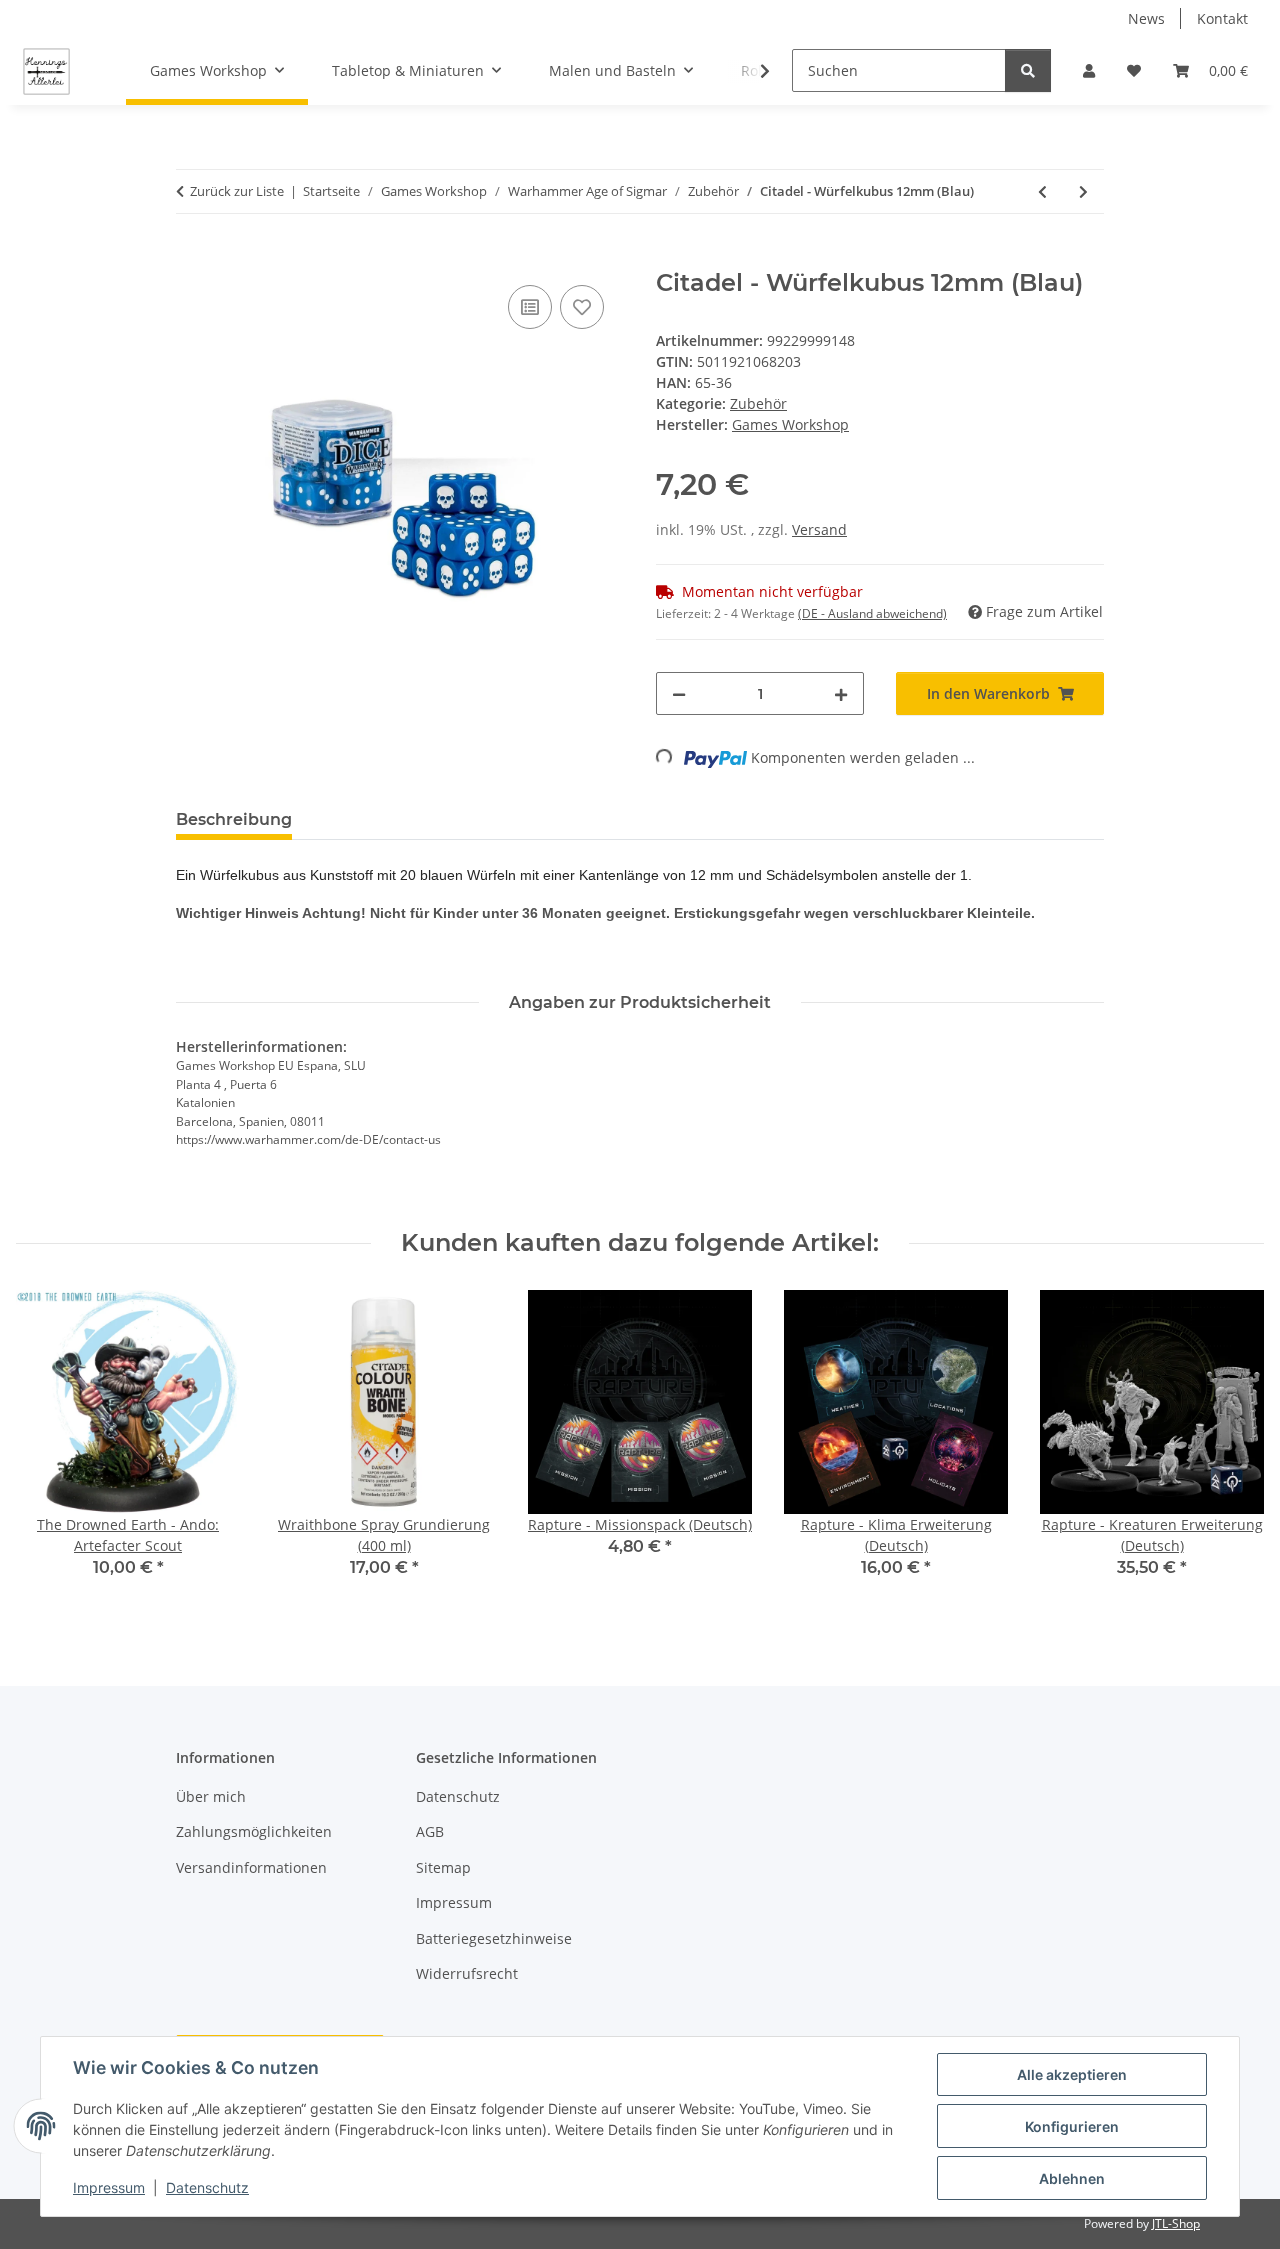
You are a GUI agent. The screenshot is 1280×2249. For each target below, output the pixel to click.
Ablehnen (1072, 2178)
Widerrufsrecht (467, 1973)
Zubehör (758, 403)
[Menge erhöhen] (841, 693)
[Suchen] (1028, 70)
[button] (1089, 70)
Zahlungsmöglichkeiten (254, 1831)
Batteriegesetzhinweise (494, 1938)
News (1146, 18)
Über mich (211, 1796)
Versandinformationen (251, 1867)
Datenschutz (207, 2187)
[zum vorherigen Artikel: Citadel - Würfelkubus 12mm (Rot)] (1042, 191)
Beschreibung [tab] (234, 819)
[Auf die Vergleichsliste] (530, 307)
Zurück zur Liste (237, 191)
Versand (819, 529)
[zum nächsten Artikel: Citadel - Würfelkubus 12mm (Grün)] (1083, 191)
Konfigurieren (1072, 2126)
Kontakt (1222, 18)
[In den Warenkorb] (192, 258)
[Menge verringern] (679, 693)
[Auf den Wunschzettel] (582, 307)
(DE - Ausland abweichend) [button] (872, 613)
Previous (49, 1448)
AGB (430, 1831)
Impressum (109, 2187)
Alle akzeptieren (1072, 2074)
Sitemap (443, 1867)
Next (1231, 1448)
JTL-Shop (1176, 2223)
